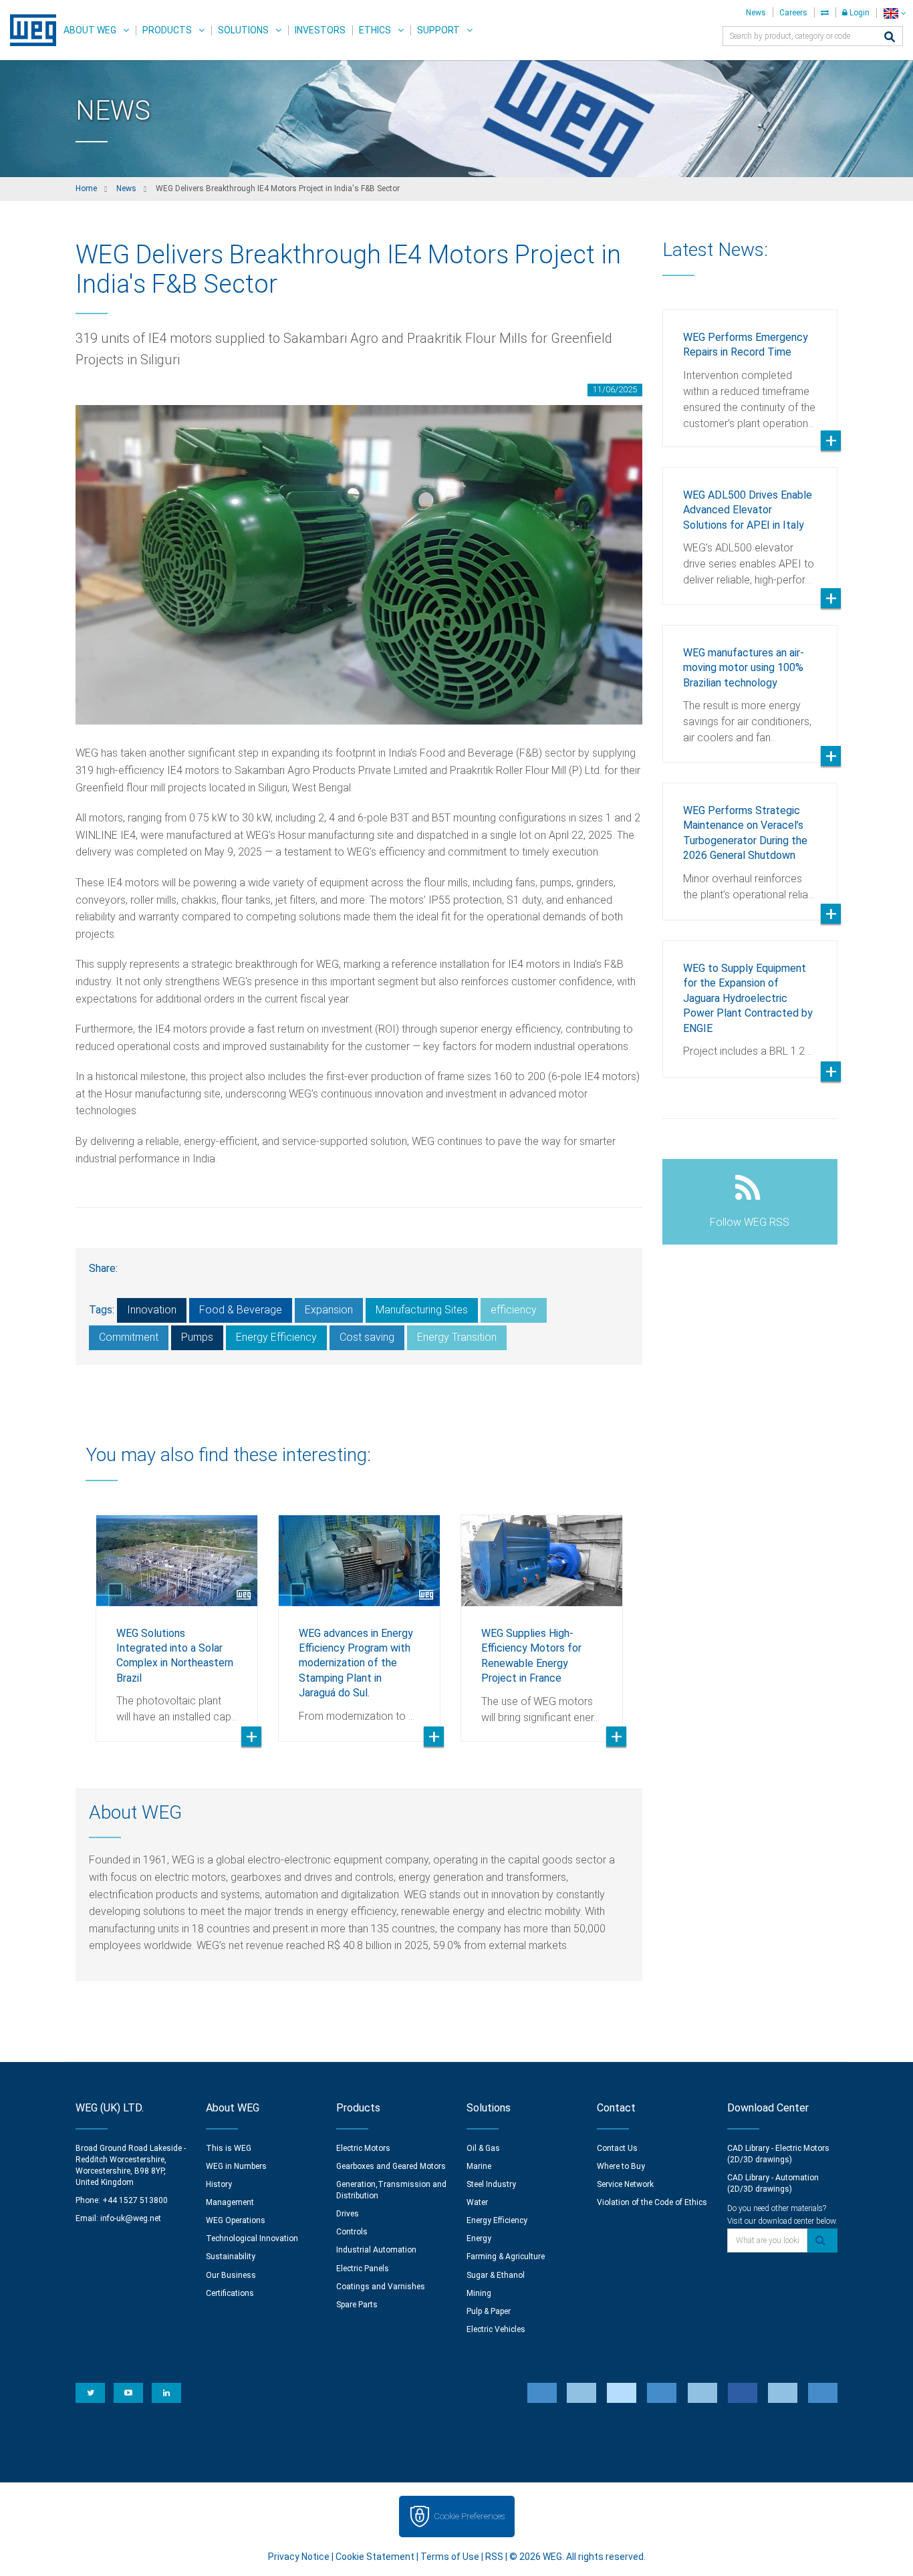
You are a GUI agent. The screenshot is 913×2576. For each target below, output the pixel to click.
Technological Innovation (252, 2238)
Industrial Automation (376, 2250)
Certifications (230, 2293)
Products (167, 30)
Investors (320, 30)
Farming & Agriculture (506, 2257)
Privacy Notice (299, 2557)
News (756, 13)
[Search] (890, 38)
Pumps (197, 1337)
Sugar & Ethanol (496, 2275)
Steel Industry (491, 2184)
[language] (895, 13)
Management (230, 2202)
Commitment (129, 1337)
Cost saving (367, 1337)
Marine (479, 2166)
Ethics (375, 30)
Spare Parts (357, 2305)
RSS (494, 2557)
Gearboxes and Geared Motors (391, 2166)
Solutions (243, 30)
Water (477, 2202)
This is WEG (229, 2148)
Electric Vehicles (496, 2329)
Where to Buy (621, 2166)
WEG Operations (236, 2220)
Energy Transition (457, 1337)
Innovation (152, 1310)
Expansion (329, 1310)
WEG (28, 30)
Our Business (231, 2275)
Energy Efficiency (276, 1337)
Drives (348, 2214)
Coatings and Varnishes (381, 2287)
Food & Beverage (241, 1310)
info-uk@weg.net (131, 2218)
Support (438, 30)
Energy (479, 2238)
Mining (479, 2293)
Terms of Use (450, 2557)
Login (859, 13)
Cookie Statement (375, 2557)
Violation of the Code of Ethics (652, 2202)
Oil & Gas (483, 2148)
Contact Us (617, 2148)
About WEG (90, 30)
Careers (793, 13)
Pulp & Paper (489, 2311)
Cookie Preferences (469, 2516)
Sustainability (231, 2257)
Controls (352, 2232)
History (219, 2184)
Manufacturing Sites (422, 1310)
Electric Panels (363, 2269)
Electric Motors (363, 2148)
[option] (177, 1618)
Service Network (625, 2184)
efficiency (514, 1310)
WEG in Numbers (236, 2166)
